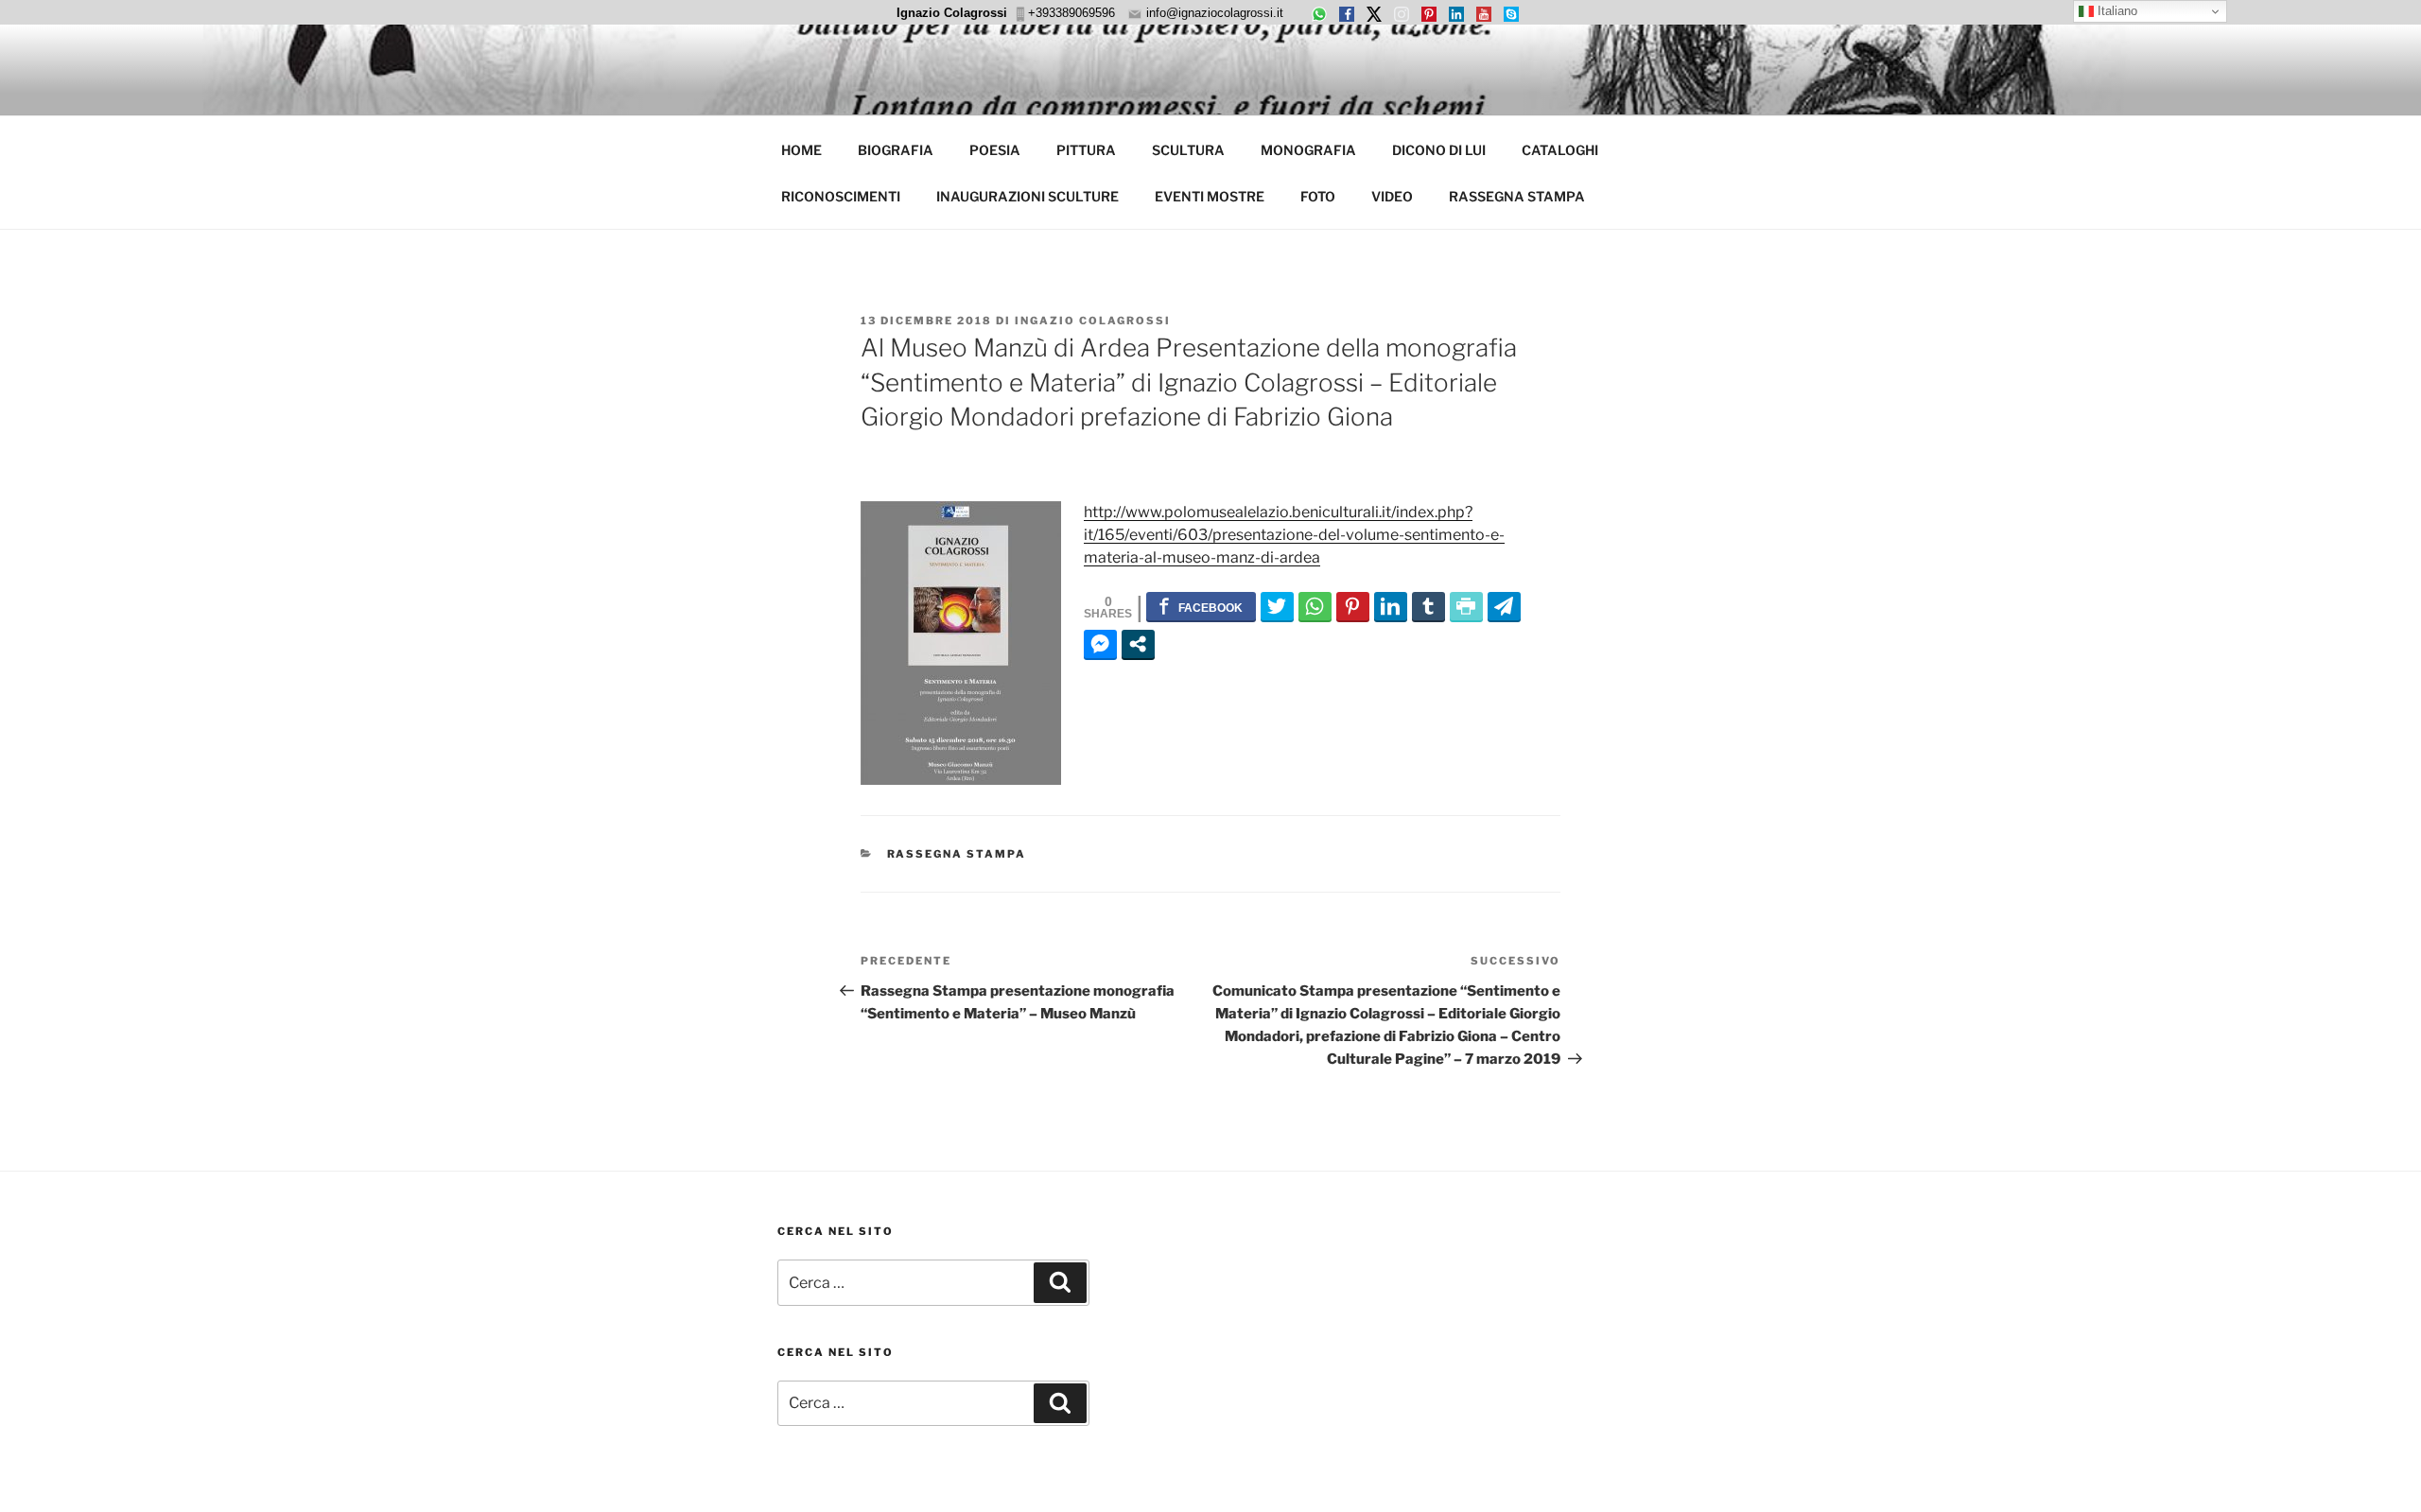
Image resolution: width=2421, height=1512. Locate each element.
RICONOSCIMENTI (841, 196)
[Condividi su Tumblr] (1428, 606)
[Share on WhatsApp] (1315, 606)
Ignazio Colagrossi (952, 13)
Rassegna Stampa (957, 854)
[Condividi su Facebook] (1201, 606)
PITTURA (1086, 150)
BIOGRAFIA (896, 150)
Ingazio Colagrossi (1093, 321)
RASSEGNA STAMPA (1517, 196)
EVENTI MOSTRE (1210, 196)
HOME (801, 150)
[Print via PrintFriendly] (1466, 606)
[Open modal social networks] (1138, 644)
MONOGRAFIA (1308, 150)
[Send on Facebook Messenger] (1100, 644)
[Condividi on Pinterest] (1353, 606)
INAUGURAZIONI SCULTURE (1028, 196)
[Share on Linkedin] (1391, 606)
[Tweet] (1277, 606)
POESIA (995, 150)
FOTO (1318, 196)
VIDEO (1392, 196)
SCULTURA (1188, 150)
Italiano (2116, 11)
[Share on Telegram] (1504, 606)
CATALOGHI (1560, 150)
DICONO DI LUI (1439, 150)
